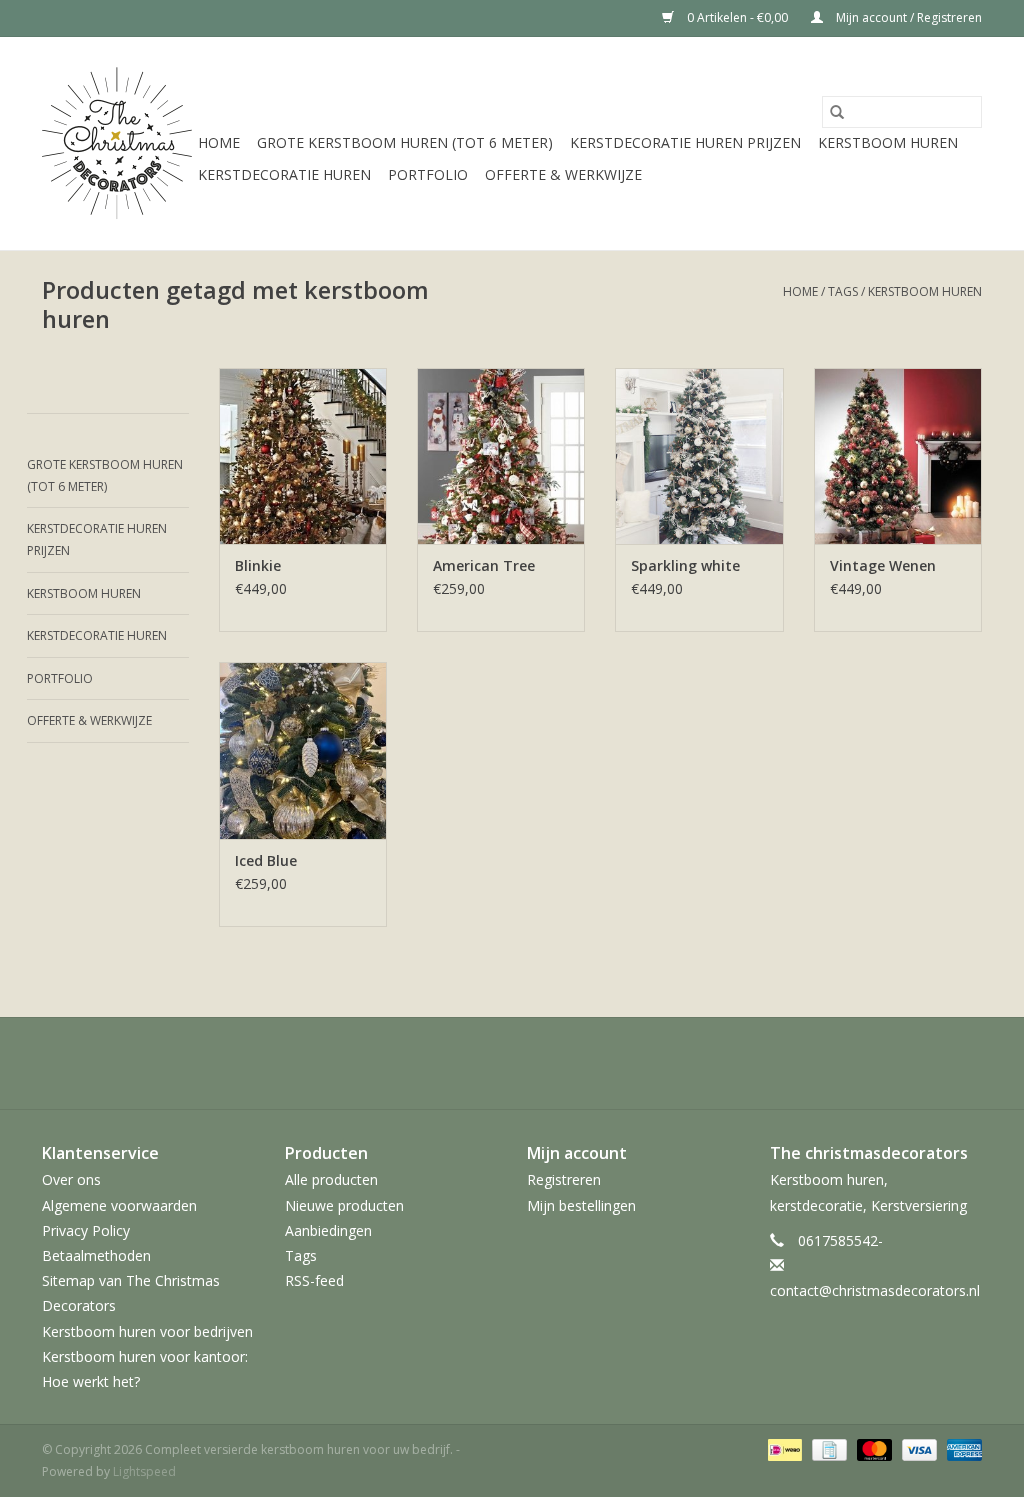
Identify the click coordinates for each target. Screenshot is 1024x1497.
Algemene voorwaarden (119, 1205)
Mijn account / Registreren (907, 17)
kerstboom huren (925, 291)
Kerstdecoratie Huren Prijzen (685, 142)
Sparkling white (685, 565)
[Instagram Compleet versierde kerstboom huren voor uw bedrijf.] (512, 1063)
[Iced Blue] (303, 750)
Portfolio (428, 174)
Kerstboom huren (888, 142)
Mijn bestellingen (581, 1205)
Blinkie (258, 565)
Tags (843, 291)
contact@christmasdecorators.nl (875, 1290)
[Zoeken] (837, 112)
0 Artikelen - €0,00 (737, 17)
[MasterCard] (872, 1448)
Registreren (564, 1179)
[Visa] (917, 1448)
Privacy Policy (86, 1230)
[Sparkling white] (699, 456)
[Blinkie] (303, 456)
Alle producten (331, 1179)
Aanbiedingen (328, 1230)
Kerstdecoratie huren (284, 174)
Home (219, 142)
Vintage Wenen (883, 565)
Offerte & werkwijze (563, 174)
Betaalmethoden (96, 1255)
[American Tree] (501, 456)
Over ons (71, 1179)
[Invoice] (827, 1448)
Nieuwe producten (344, 1205)
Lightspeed (144, 1471)
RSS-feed (314, 1280)
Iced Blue (266, 860)
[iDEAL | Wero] (783, 1448)
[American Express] (961, 1448)
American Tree (484, 565)
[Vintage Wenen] (898, 456)
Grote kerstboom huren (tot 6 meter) (405, 142)
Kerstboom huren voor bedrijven (147, 1331)
